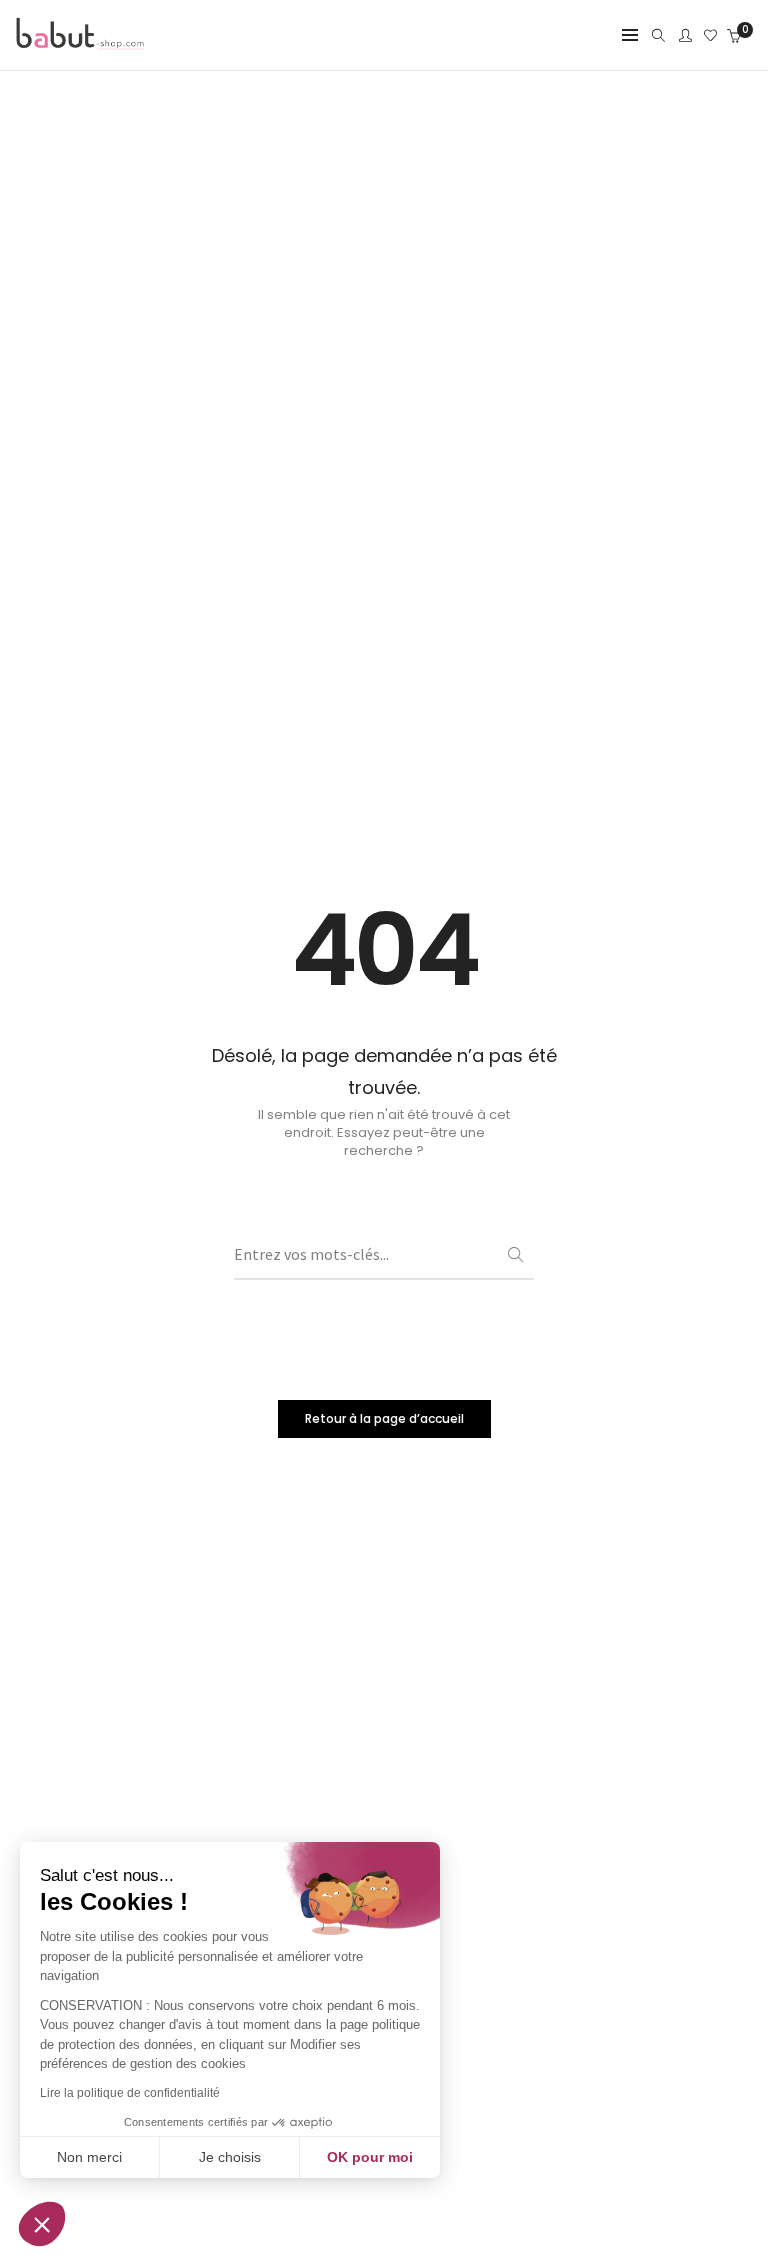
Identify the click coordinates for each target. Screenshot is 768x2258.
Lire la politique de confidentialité (130, 2093)
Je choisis (230, 2157)
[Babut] (80, 42)
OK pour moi (370, 2157)
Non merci (89, 2157)
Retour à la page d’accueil (384, 1418)
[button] (42, 2224)
